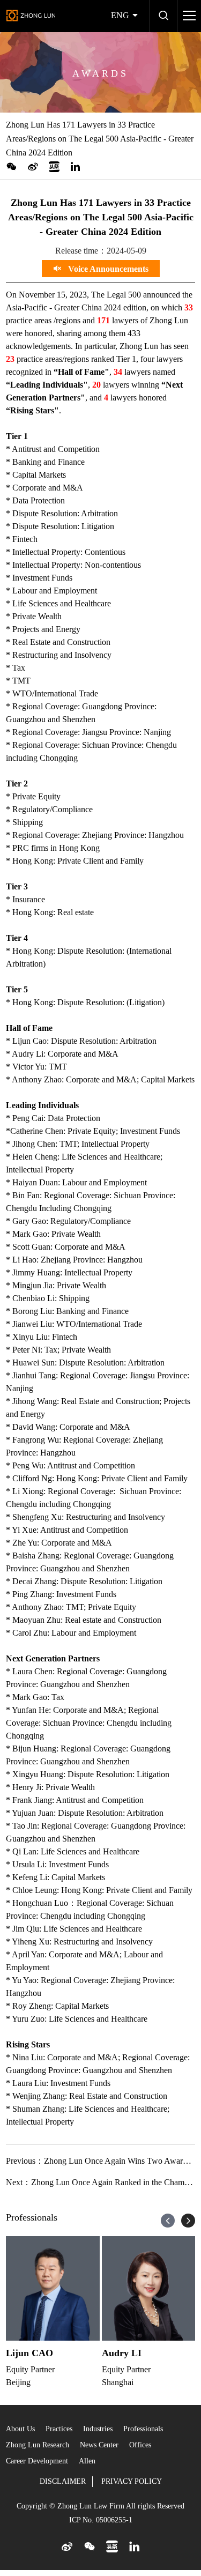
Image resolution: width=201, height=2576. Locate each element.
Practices (59, 2429)
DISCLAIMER (63, 2481)
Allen (87, 2461)
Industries (98, 2429)
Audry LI (122, 2353)
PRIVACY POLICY (132, 2481)
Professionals (143, 2429)
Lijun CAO (29, 2353)
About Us (20, 2429)
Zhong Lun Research (38, 2445)
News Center (99, 2445)
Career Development (37, 2461)
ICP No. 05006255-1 (101, 2520)
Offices (140, 2445)
